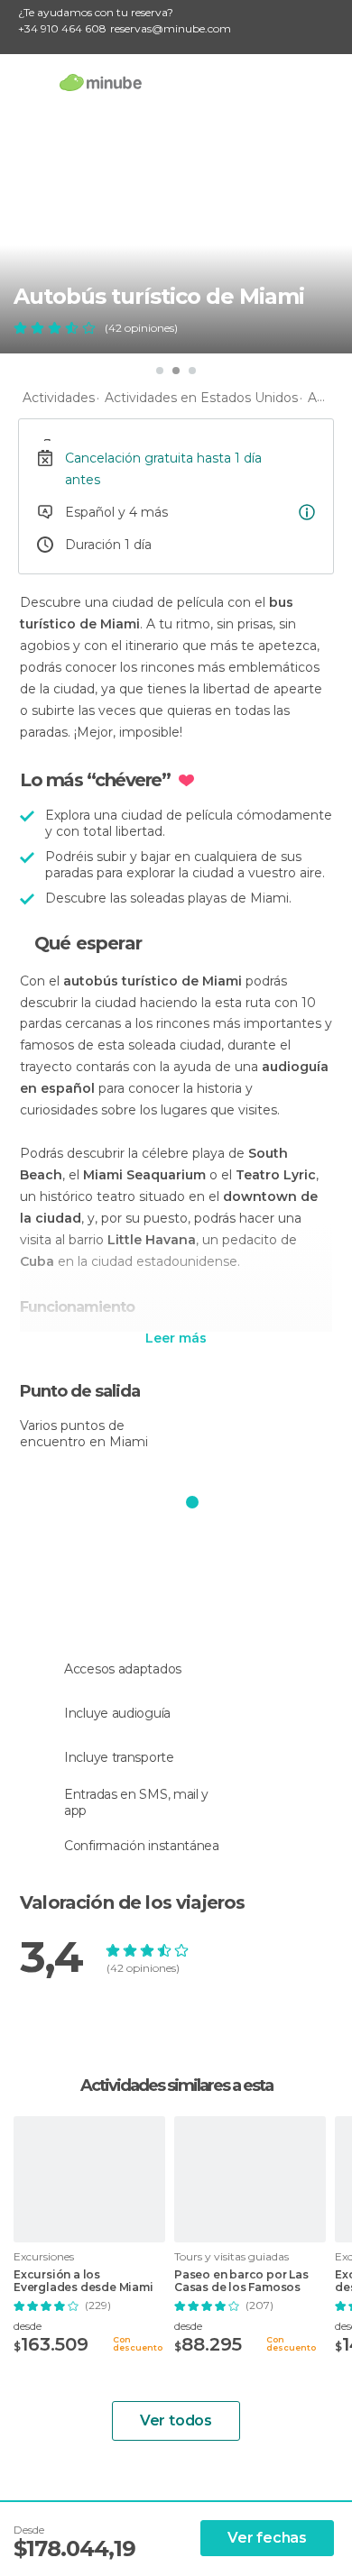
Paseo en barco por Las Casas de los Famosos (241, 2281)
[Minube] (101, 82)
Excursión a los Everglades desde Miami (83, 2281)
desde (28, 2326)
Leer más (176, 1339)
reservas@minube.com (171, 28)
